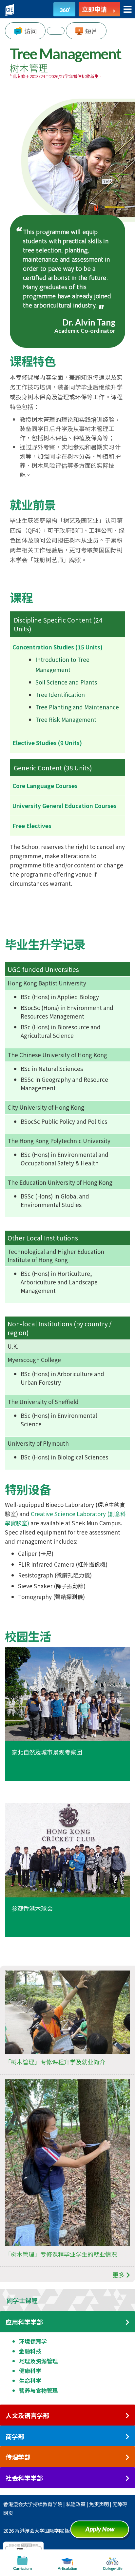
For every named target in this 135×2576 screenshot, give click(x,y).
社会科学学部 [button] (24, 2478)
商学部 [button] (15, 2437)
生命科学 (30, 2380)
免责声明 (99, 2504)
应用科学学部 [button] (24, 2322)
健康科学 (30, 2371)
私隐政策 (76, 2504)
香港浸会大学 (18, 2504)
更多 (119, 2275)
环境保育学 (33, 2341)
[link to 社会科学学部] (127, 2478)
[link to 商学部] (127, 2437)
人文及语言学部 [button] (27, 2416)
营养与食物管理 (39, 2390)
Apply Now (102, 2532)
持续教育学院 (48, 2504)
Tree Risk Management (66, 719)
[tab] (67, 2300)
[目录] (128, 10)
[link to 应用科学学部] (127, 2322)
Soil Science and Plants (66, 682)
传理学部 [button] (18, 2457)
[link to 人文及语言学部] (127, 2416)
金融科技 (30, 2351)
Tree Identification (60, 694)
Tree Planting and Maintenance (77, 707)
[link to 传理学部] (127, 2457)
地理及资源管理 (39, 2361)
